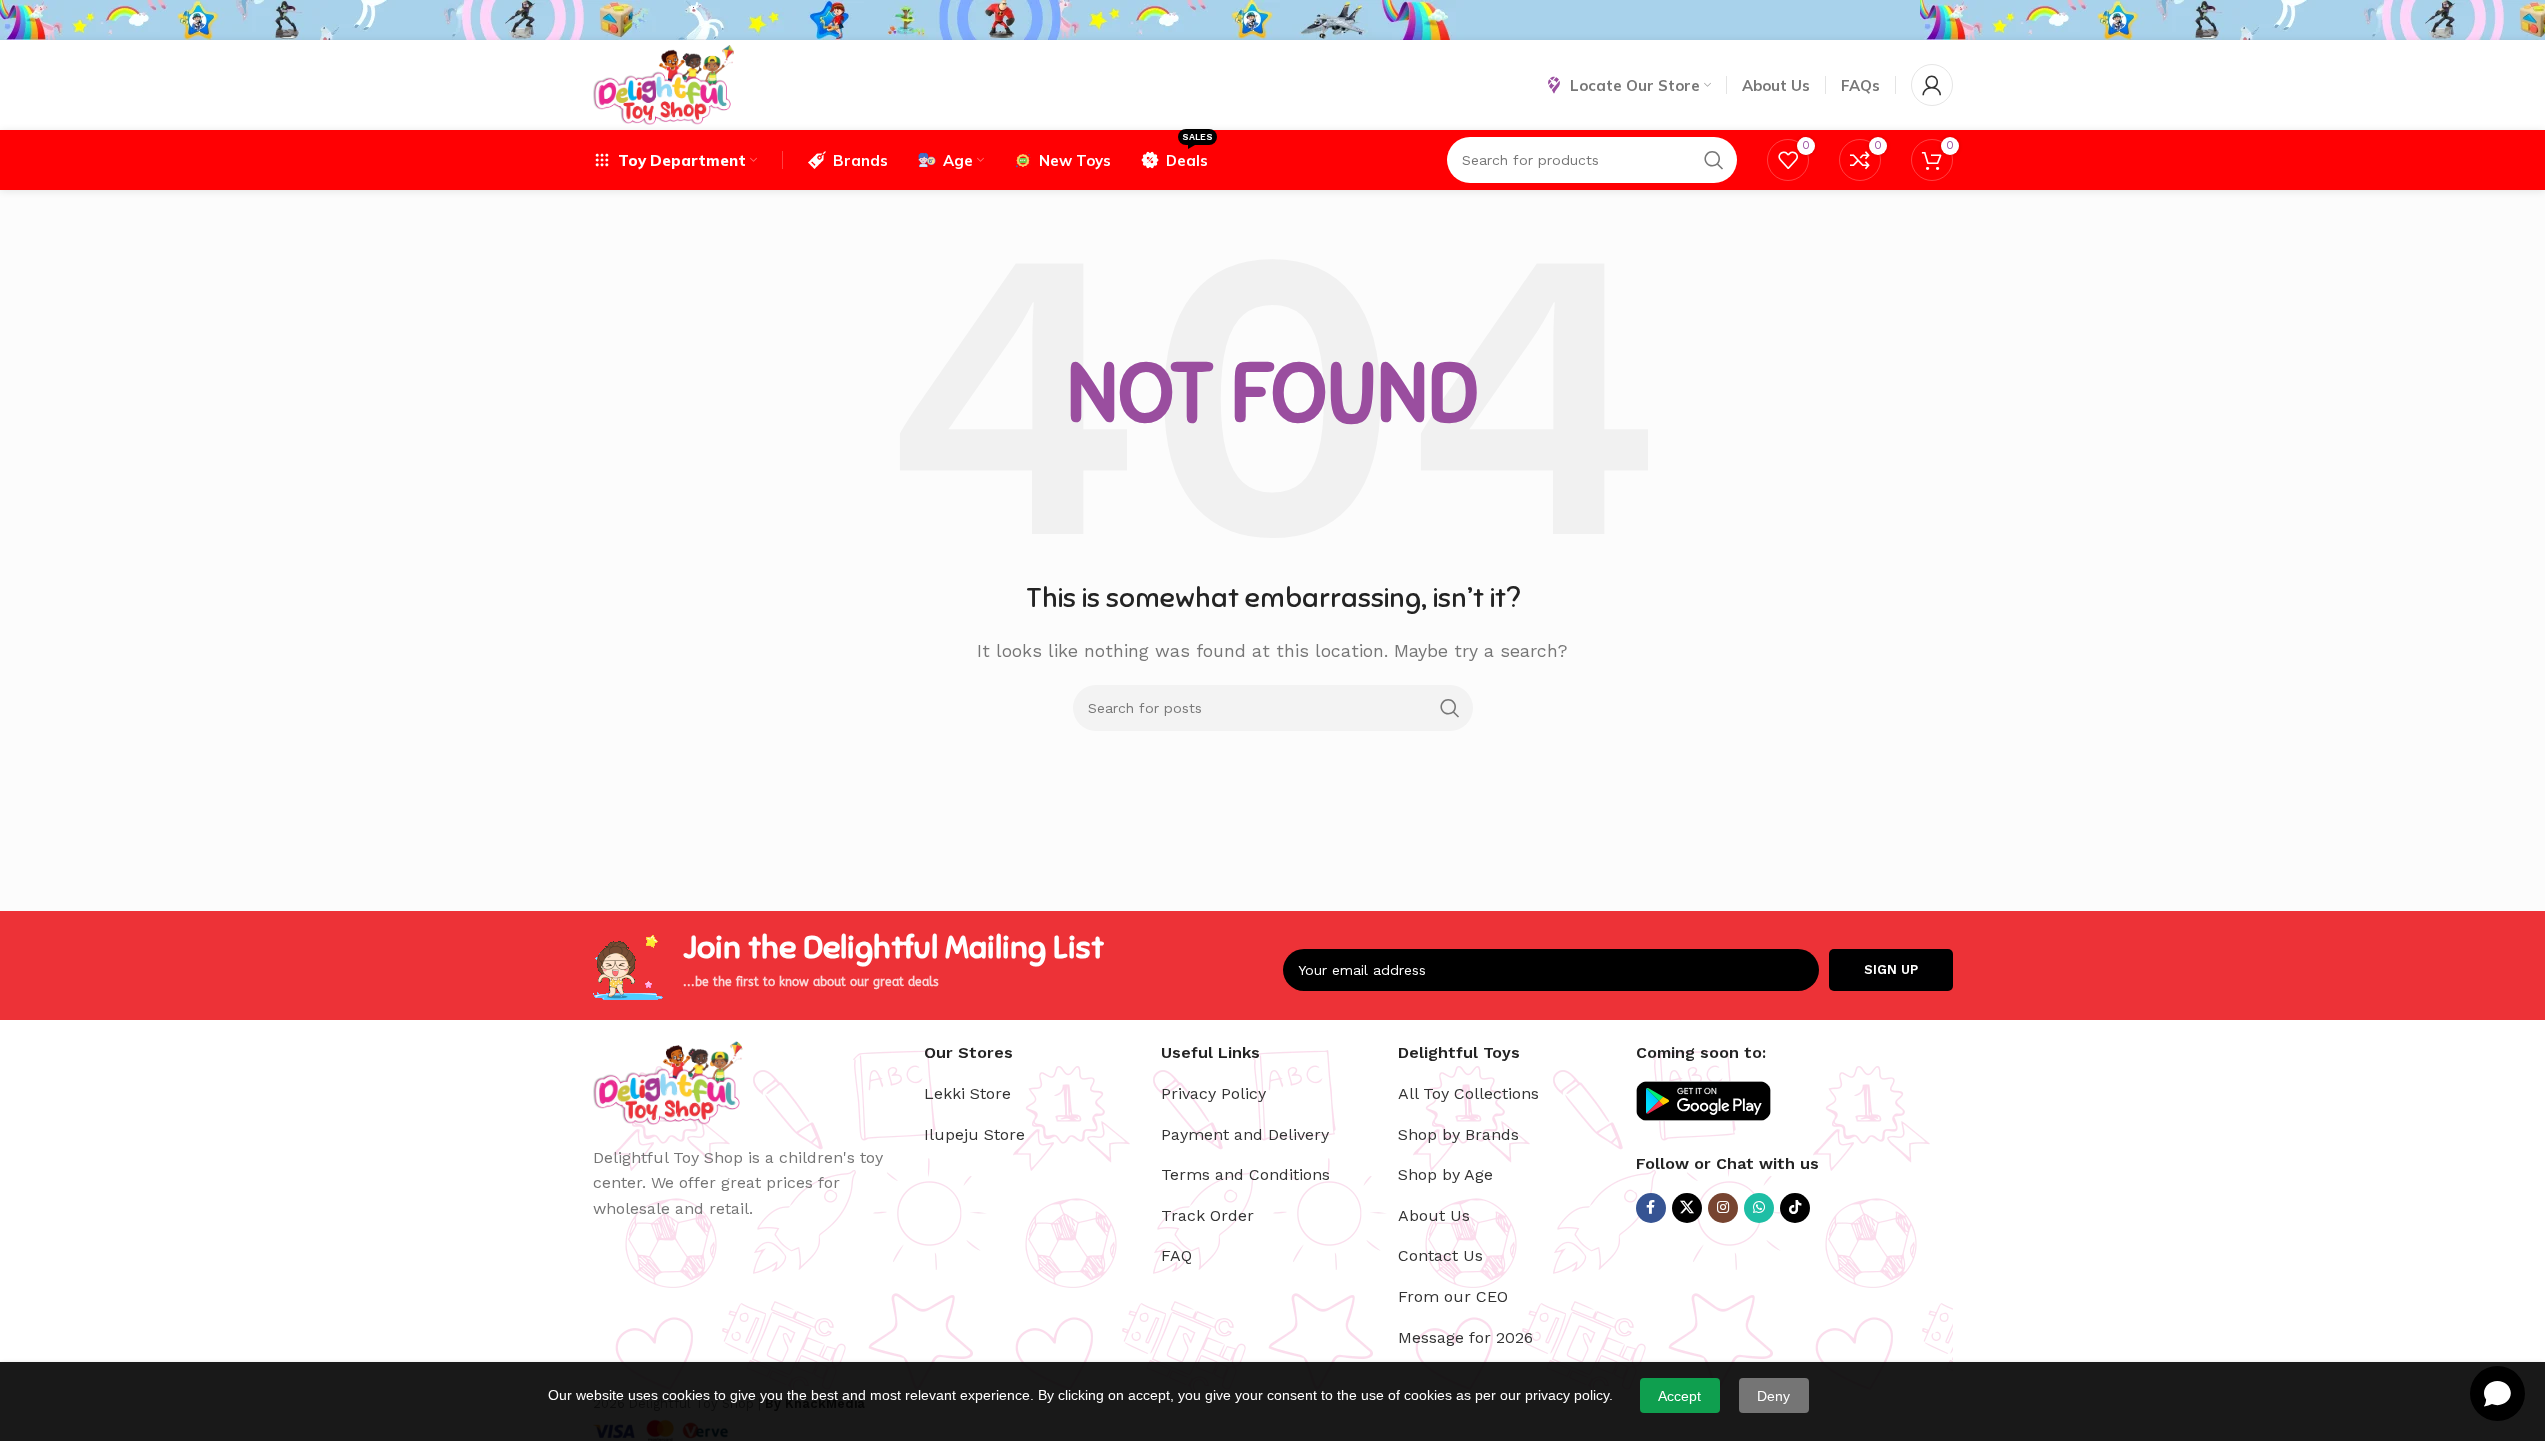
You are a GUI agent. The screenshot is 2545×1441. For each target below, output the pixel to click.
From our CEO (1453, 1296)
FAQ (1176, 1255)
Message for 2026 (1465, 1337)
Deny (1773, 1396)
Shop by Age (1445, 1174)
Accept (1679, 1396)
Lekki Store (967, 1093)
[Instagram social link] (1723, 1208)
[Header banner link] (1272, 20)
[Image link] (668, 1080)
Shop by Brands (1458, 1134)
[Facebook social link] (1651, 1208)
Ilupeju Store (974, 1134)
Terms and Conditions (1245, 1174)
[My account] (1932, 85)
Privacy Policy (1213, 1093)
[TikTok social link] (1795, 1208)
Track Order (1207, 1215)
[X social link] (1687, 1208)
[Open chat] (2497, 1393)
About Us (1434, 1215)
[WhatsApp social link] (1759, 1208)
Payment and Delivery (1245, 1134)
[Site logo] (663, 83)
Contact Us (1440, 1255)
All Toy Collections (1468, 1093)
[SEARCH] (1450, 708)
